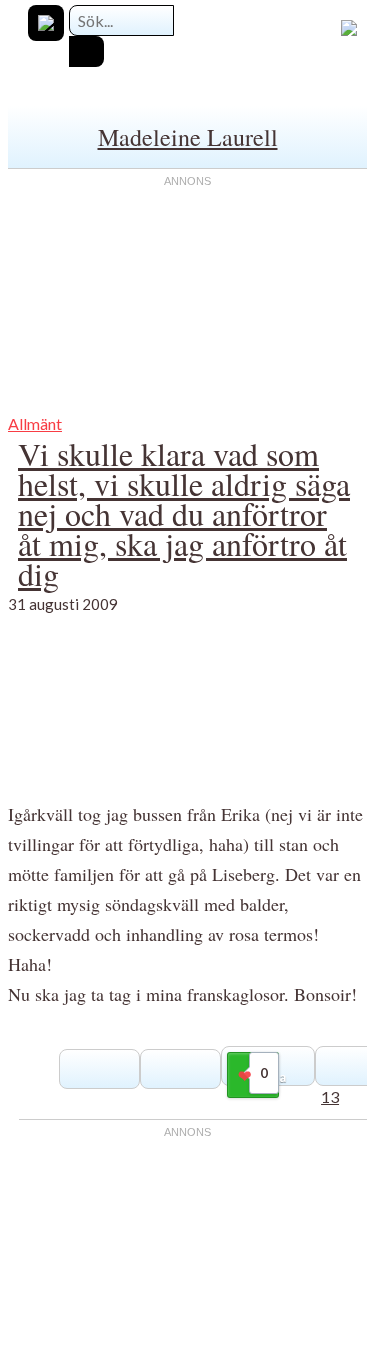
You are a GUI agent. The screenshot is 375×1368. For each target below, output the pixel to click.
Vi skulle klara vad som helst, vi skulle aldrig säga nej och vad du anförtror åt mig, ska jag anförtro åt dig (184, 513)
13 (330, 1096)
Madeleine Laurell (188, 137)
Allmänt (35, 423)
